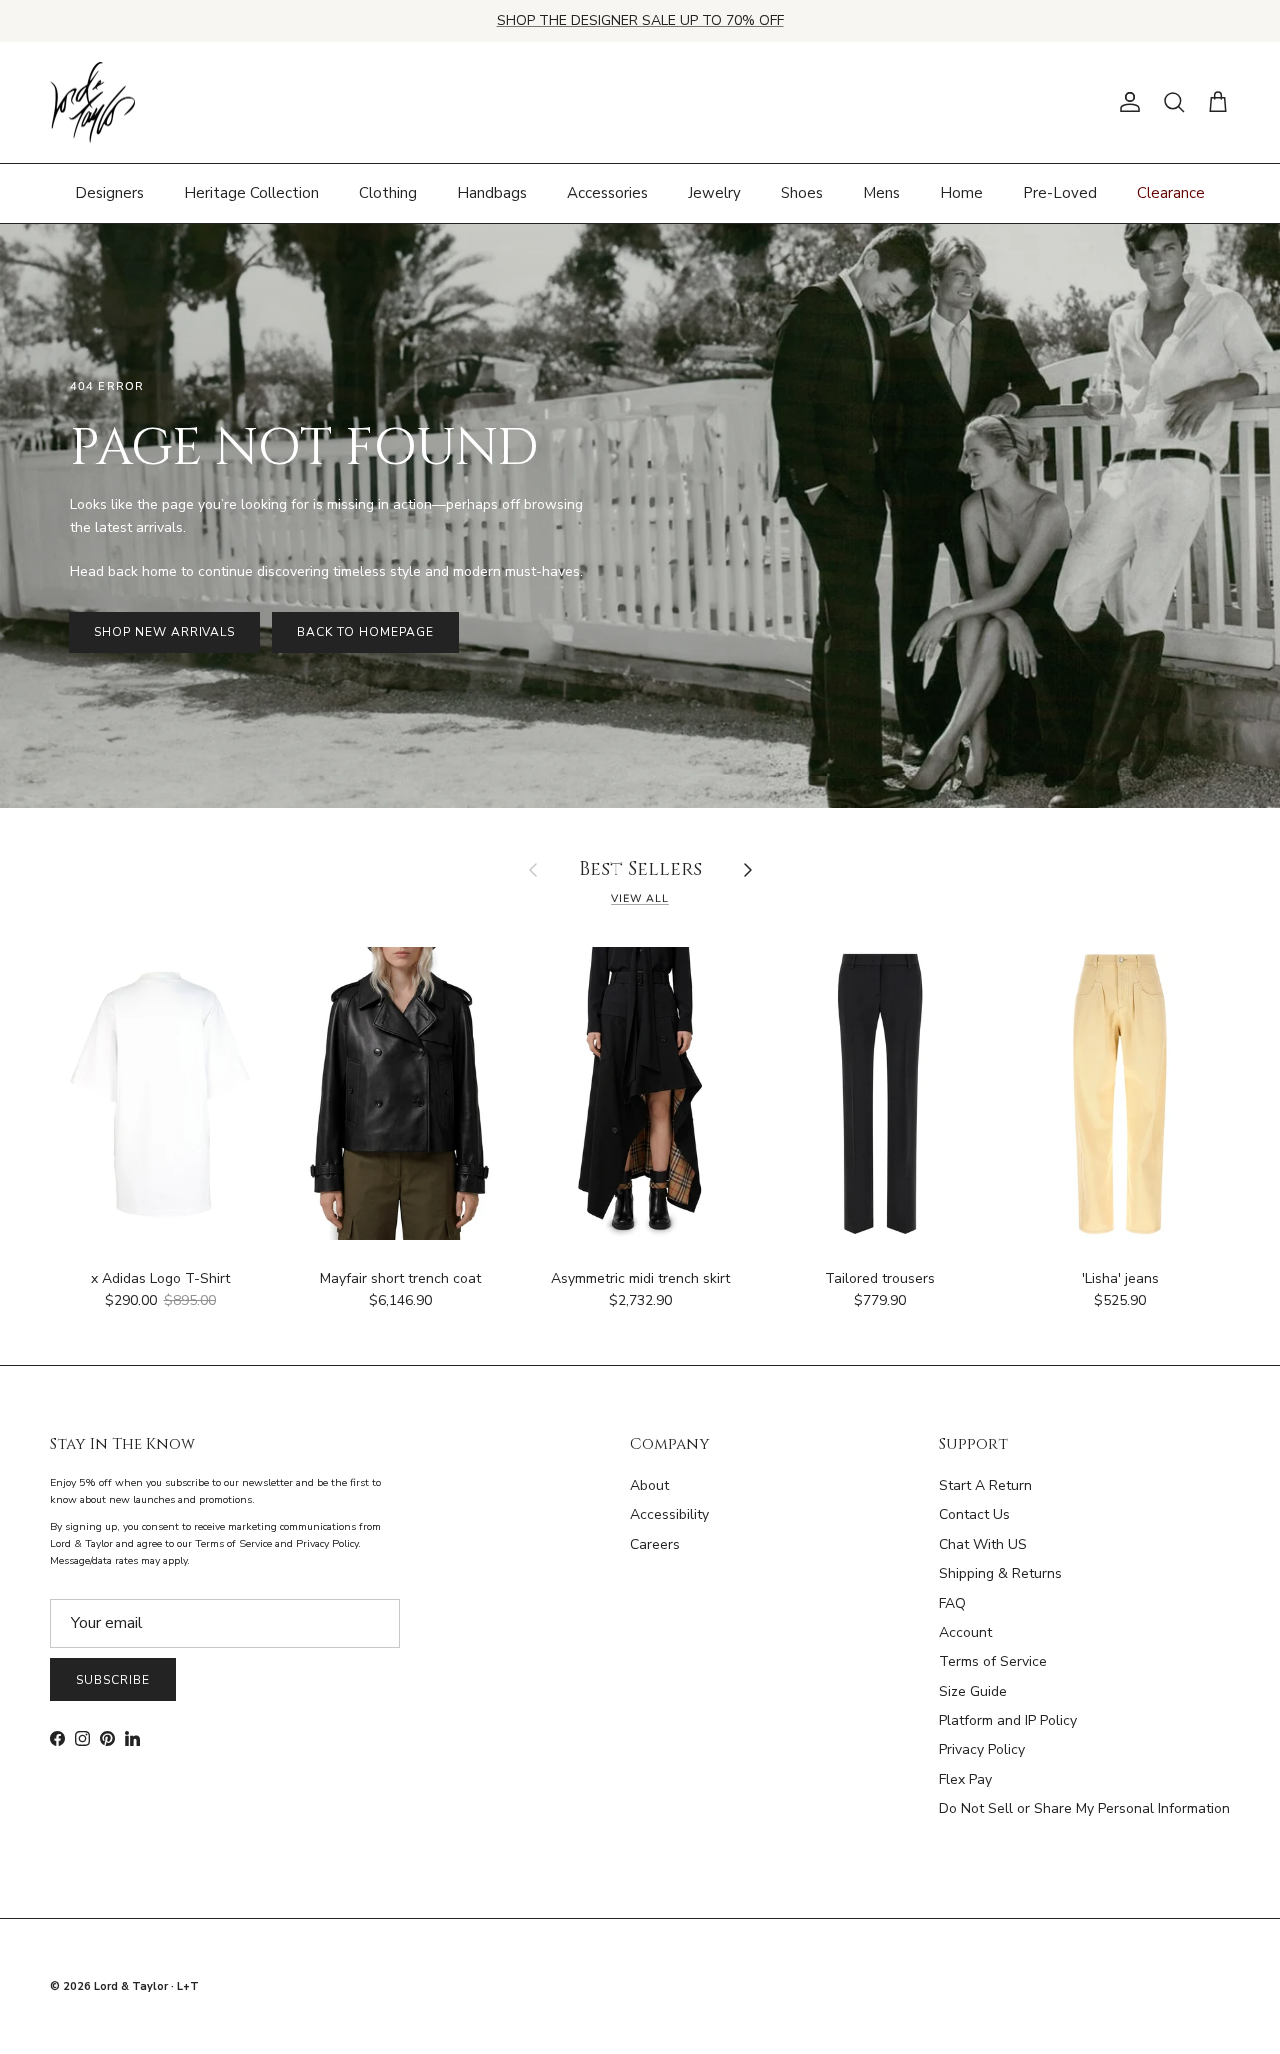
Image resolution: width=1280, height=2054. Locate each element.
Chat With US (983, 1544)
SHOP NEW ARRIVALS (164, 632)
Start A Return (985, 1485)
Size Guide (973, 1691)
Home (961, 193)
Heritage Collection (251, 193)
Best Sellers (640, 870)
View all (640, 898)
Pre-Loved (1060, 193)
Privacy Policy (982, 1749)
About (649, 1485)
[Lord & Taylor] (92, 103)
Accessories (607, 193)
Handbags (492, 193)
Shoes (802, 193)
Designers (109, 193)
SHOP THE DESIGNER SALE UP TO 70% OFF (640, 20)
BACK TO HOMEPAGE (365, 632)
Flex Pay (965, 1779)
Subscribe (113, 1680)
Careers (655, 1544)
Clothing (388, 193)
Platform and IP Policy (1008, 1720)
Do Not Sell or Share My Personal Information (1084, 1808)
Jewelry (714, 193)
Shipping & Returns (1000, 1573)
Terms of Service (993, 1661)
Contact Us (974, 1514)
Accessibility (669, 1514)
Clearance (1171, 193)
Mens (881, 193)
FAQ (952, 1603)
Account (965, 1632)
